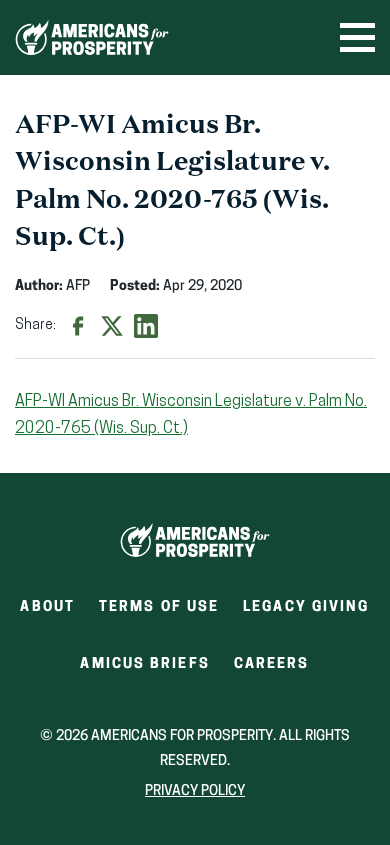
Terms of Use (159, 607)
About (47, 607)
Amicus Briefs (144, 670)
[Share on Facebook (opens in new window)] (78, 326)
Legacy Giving (306, 607)
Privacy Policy (195, 791)
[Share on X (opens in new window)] (112, 326)
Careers (272, 670)
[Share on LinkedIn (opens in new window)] (146, 326)
